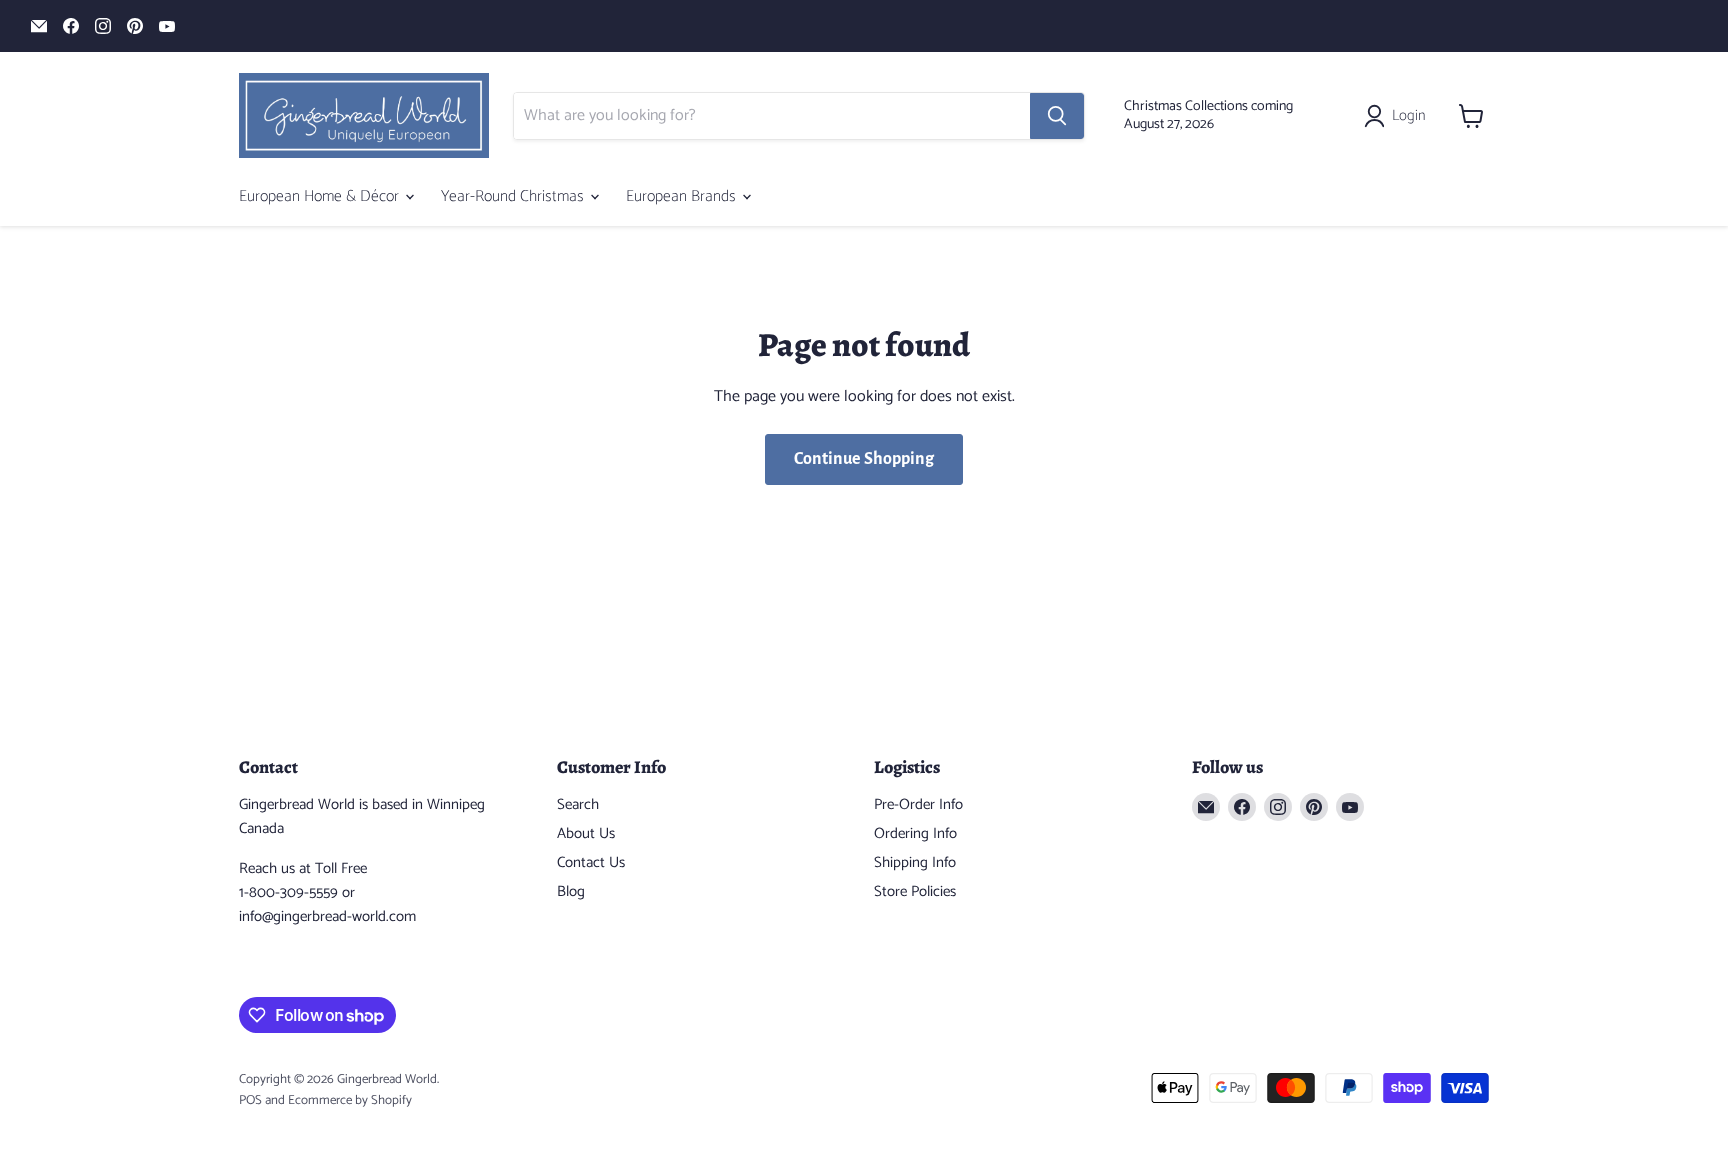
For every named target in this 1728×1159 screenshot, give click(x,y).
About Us (586, 833)
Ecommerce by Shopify (350, 1100)
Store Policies (915, 891)
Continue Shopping (864, 459)
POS (250, 1100)
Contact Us (591, 862)
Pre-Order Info (918, 804)
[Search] (1057, 116)
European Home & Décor (321, 196)
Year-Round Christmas (514, 196)
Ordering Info (915, 833)
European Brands (683, 196)
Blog (571, 891)
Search (578, 804)
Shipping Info (915, 862)
